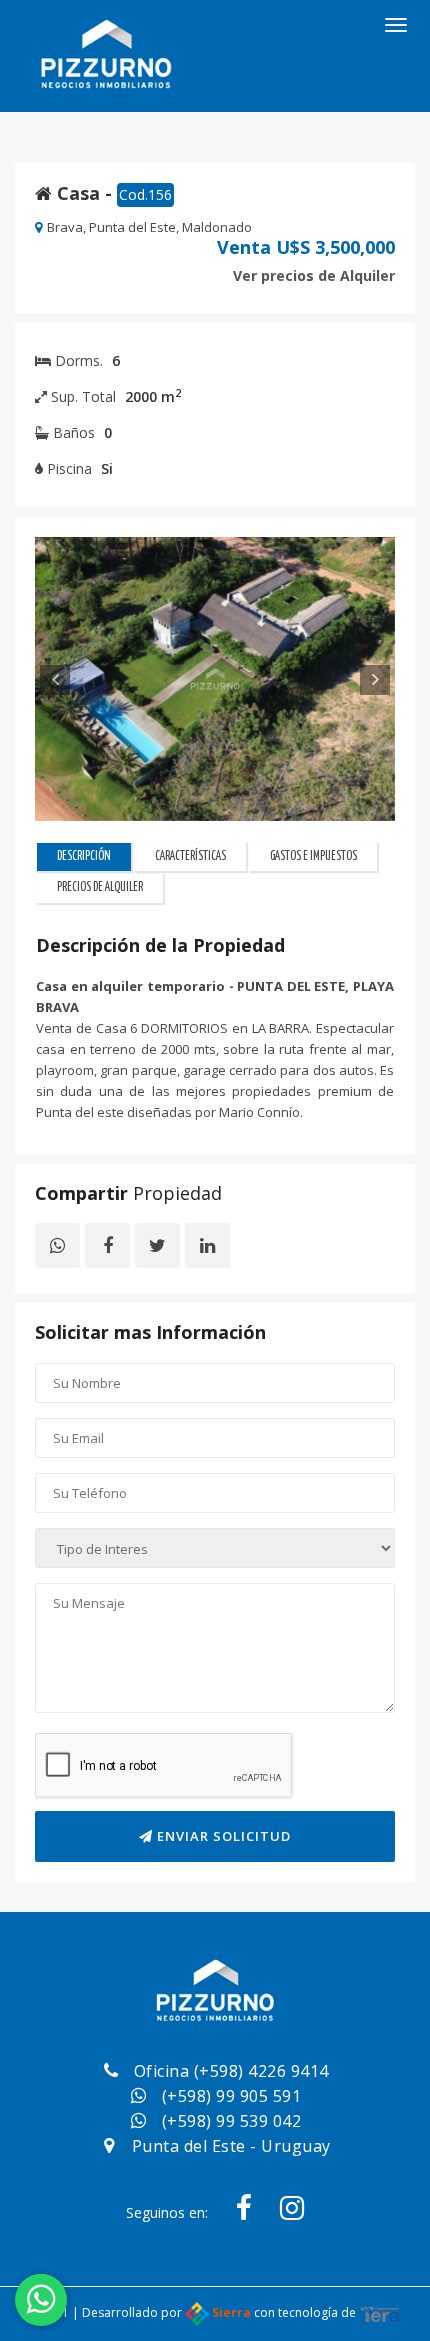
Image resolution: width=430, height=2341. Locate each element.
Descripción (84, 856)
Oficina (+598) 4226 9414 (231, 2071)
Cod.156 (145, 194)
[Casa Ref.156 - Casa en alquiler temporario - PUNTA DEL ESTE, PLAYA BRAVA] (215, 678)
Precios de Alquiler (100, 887)
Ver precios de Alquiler (314, 275)
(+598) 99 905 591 (232, 2096)
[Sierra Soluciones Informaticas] (380, 2312)
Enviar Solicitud (222, 1836)
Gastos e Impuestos (313, 856)
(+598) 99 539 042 (232, 2121)
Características (190, 856)
